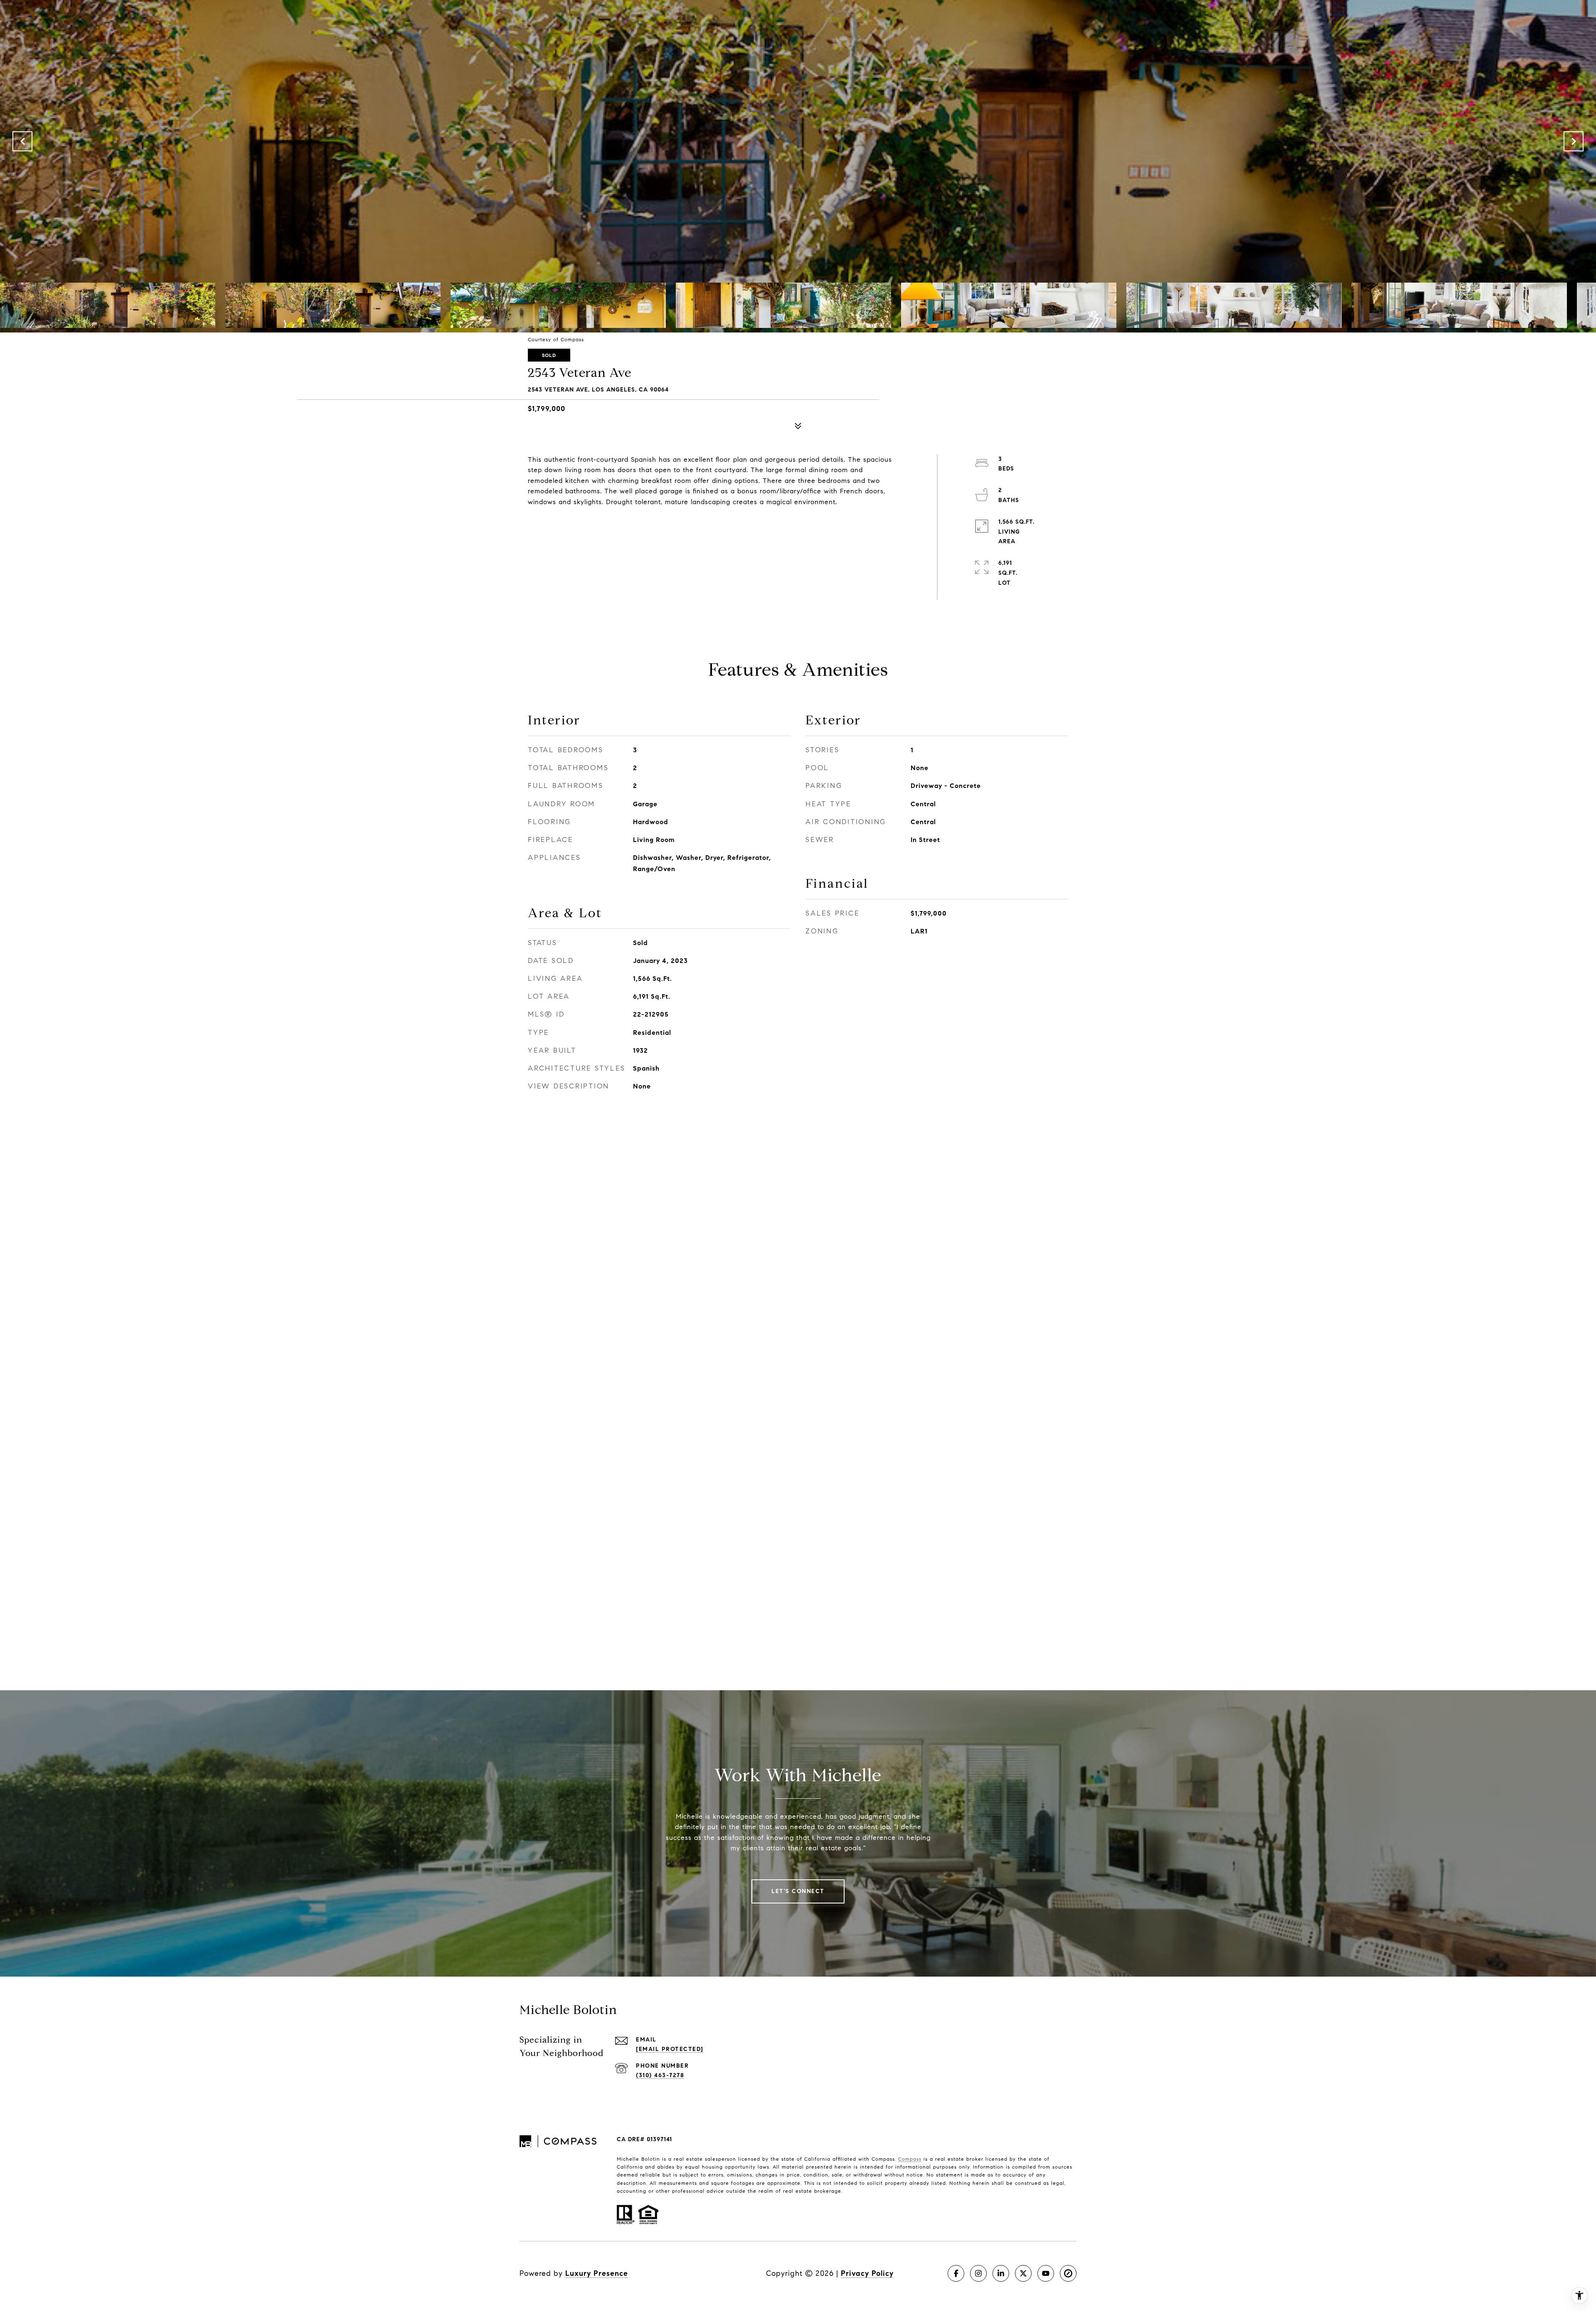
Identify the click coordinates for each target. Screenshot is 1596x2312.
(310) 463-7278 (660, 2075)
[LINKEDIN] (1001, 2273)
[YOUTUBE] (1046, 2273)
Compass (910, 2159)
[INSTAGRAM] (978, 2273)
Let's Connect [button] (798, 1891)
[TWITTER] (1023, 2273)
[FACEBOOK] (956, 2273)
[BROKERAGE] (1068, 2273)
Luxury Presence (597, 2273)
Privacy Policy (867, 2273)
